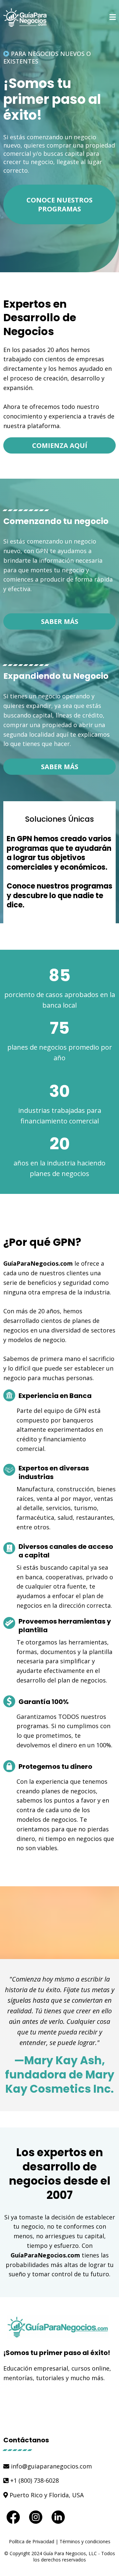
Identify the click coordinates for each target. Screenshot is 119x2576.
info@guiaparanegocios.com (51, 2466)
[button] (113, 18)
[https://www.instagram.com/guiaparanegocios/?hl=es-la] (36, 2517)
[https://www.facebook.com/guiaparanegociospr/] (13, 2517)
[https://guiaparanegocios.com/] (59, 2327)
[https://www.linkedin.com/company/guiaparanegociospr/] (58, 2517)
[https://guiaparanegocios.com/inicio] (31, 18)
